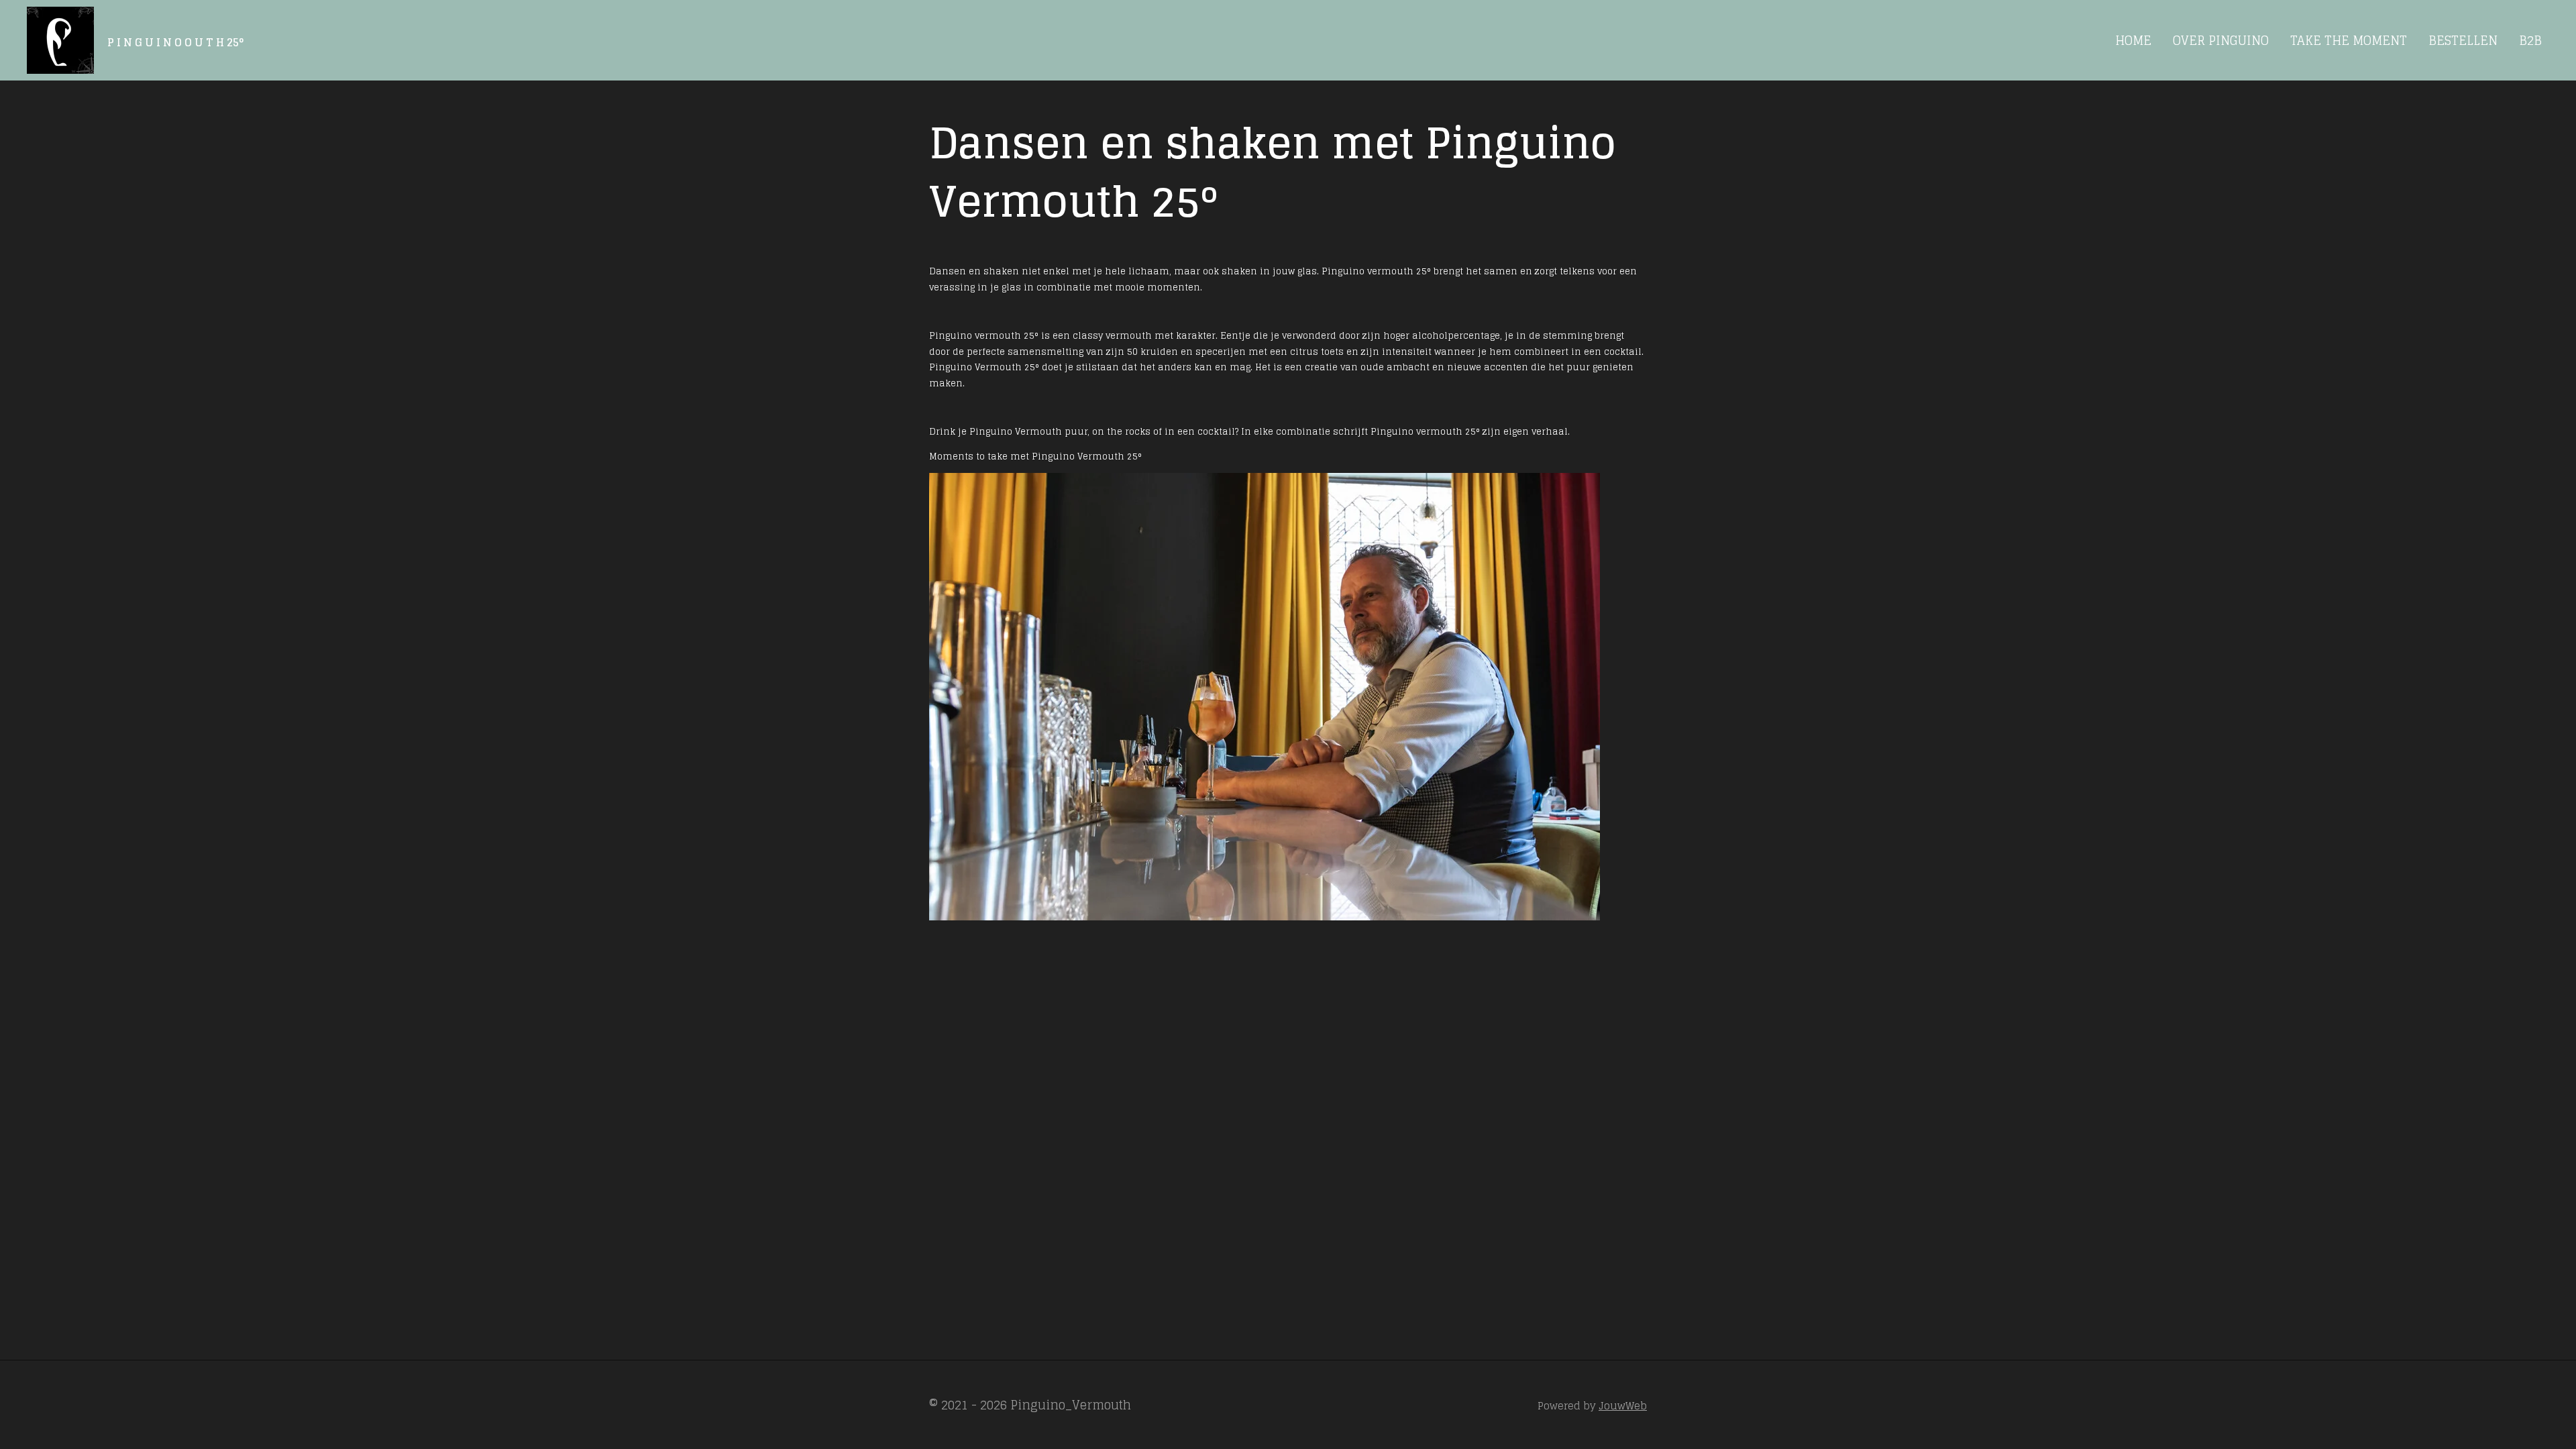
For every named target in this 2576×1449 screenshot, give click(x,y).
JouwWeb (1623, 1406)
